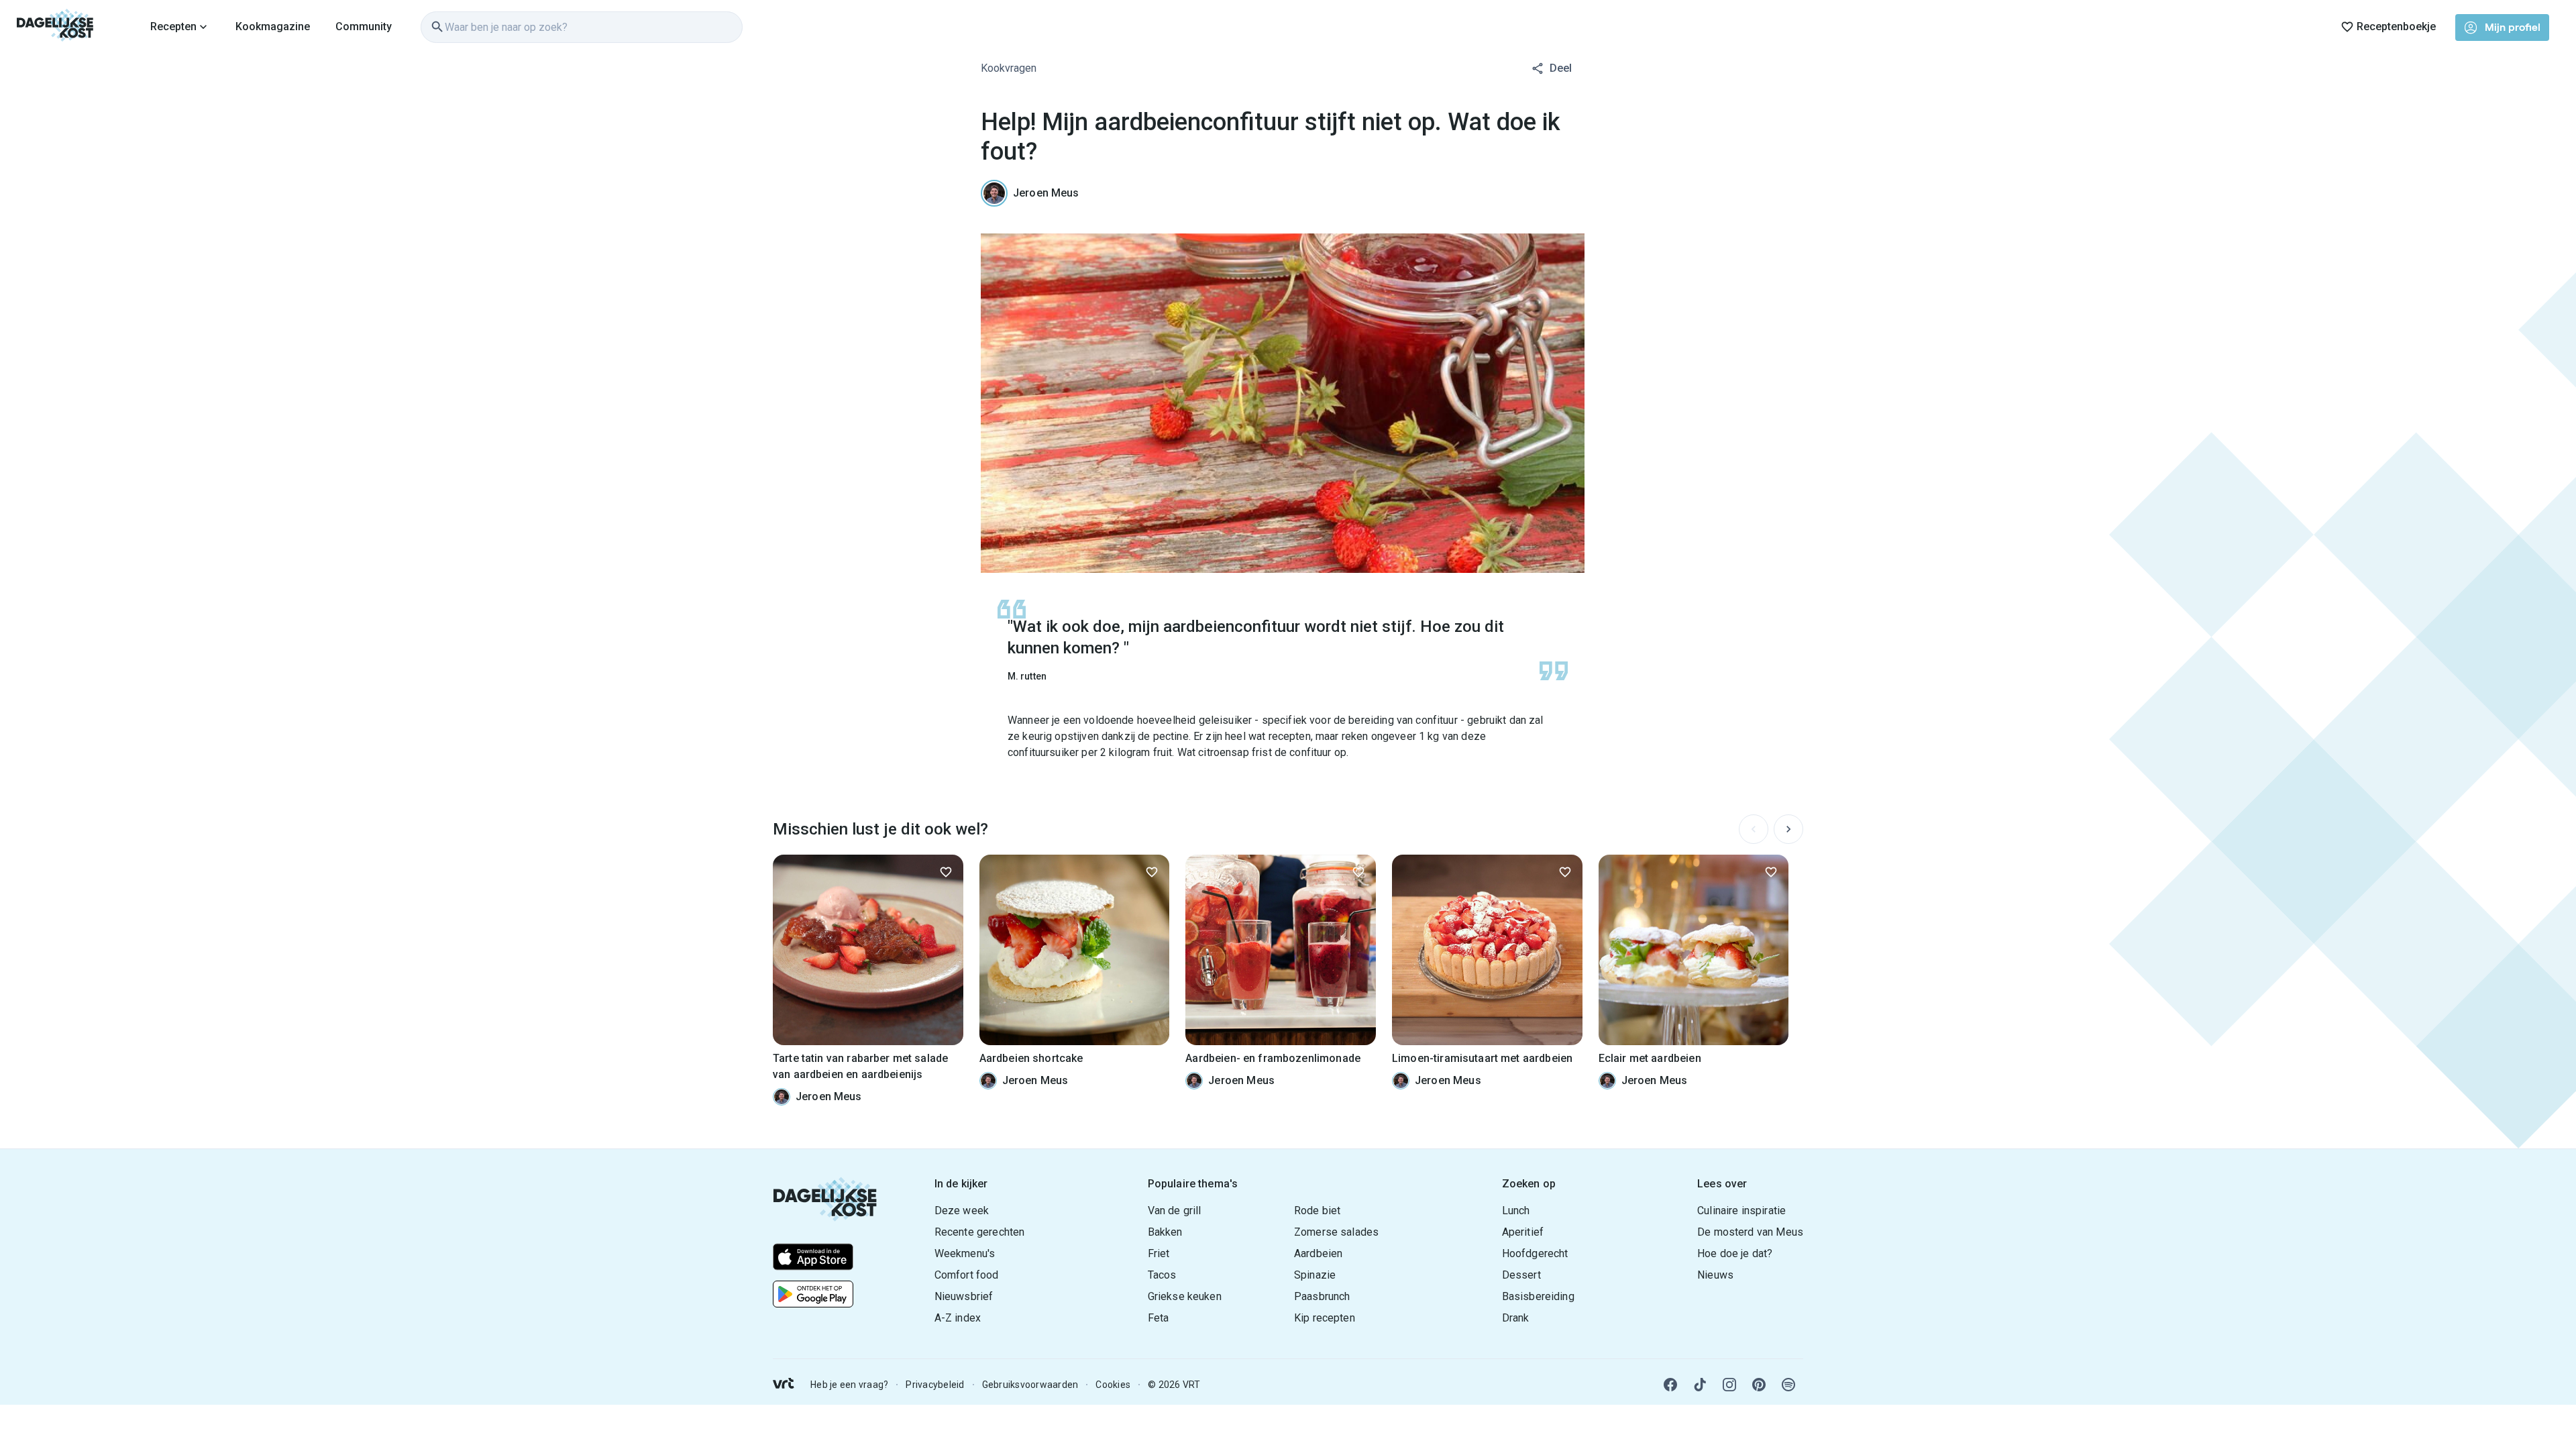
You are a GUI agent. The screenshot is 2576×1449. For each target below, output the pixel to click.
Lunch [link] (1516, 1211)
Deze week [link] (962, 1211)
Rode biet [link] (1317, 1211)
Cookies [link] (1113, 1385)
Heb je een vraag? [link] (849, 1385)
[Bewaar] (946, 872)
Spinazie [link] (1315, 1275)
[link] (55, 27)
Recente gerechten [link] (980, 1232)
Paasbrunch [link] (1322, 1296)
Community (364, 26)
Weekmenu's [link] (965, 1253)
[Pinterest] (1759, 1385)
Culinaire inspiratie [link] (1741, 1211)
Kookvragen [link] (1009, 68)
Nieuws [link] (1715, 1275)
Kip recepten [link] (1325, 1318)
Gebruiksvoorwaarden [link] (1030, 1385)
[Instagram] (1729, 1385)
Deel (1561, 68)
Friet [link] (1159, 1253)
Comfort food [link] (967, 1275)
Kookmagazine (273, 26)
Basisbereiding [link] (1538, 1296)
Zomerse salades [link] (1336, 1232)
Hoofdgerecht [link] (1535, 1253)
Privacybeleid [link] (935, 1385)
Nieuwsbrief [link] (964, 1296)
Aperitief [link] (1523, 1232)
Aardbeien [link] (1318, 1253)
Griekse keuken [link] (1185, 1296)
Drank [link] (1516, 1318)
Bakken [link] (1165, 1232)
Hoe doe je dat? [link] (1735, 1253)
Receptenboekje (2396, 26)
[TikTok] (1700, 1385)
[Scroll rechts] (1788, 829)
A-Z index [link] (958, 1318)
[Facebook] (1670, 1385)
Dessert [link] (1521, 1275)
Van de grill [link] (1175, 1211)
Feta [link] (1159, 1318)
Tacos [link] (1162, 1275)
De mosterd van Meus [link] (1750, 1232)
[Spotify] (1788, 1385)
